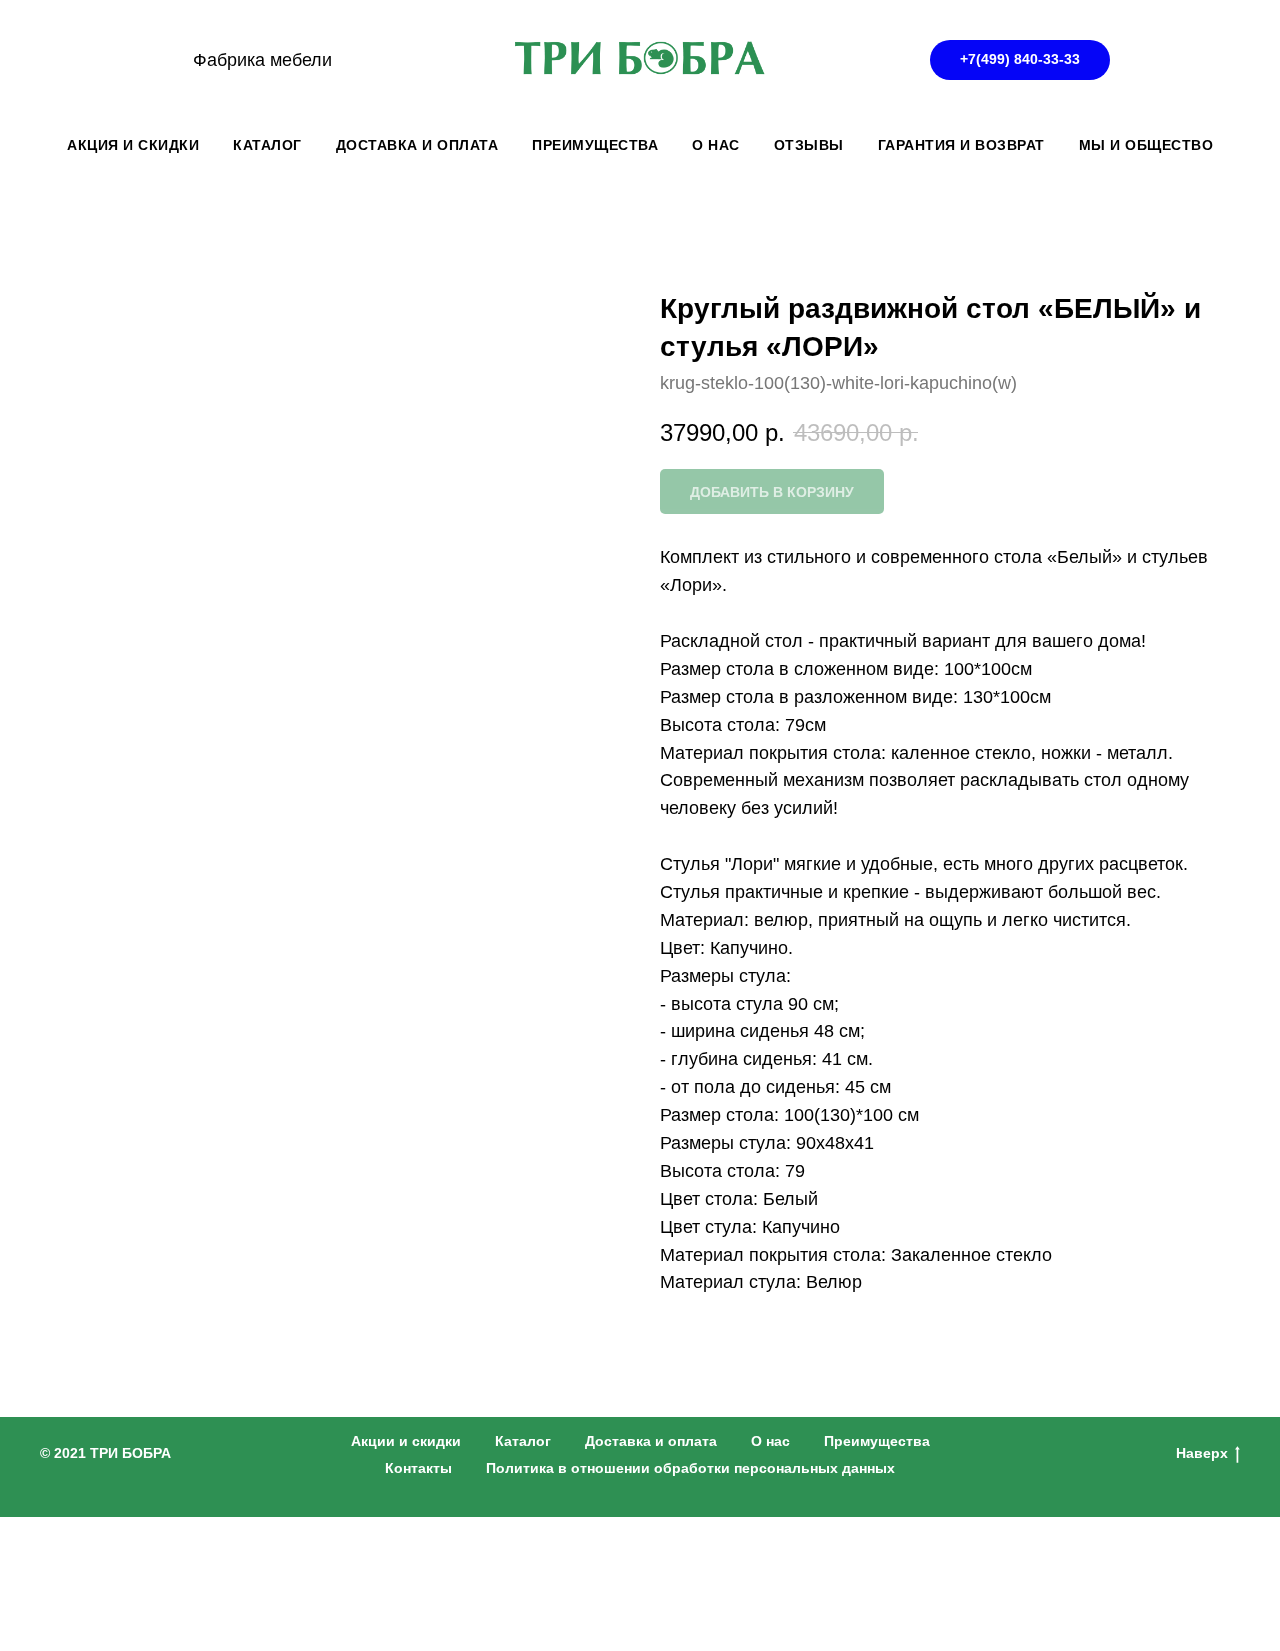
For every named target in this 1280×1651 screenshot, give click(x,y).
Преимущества (877, 1441)
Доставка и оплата (651, 1441)
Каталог (523, 1441)
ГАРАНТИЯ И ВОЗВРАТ (961, 145)
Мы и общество (1146, 145)
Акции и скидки (406, 1441)
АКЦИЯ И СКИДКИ (133, 145)
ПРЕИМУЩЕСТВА (595, 145)
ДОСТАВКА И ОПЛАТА (417, 145)
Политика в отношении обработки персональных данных (690, 1468)
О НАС (716, 145)
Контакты (418, 1468)
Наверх (1202, 1453)
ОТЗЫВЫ (809, 145)
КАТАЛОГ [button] (267, 145)
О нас (770, 1441)
